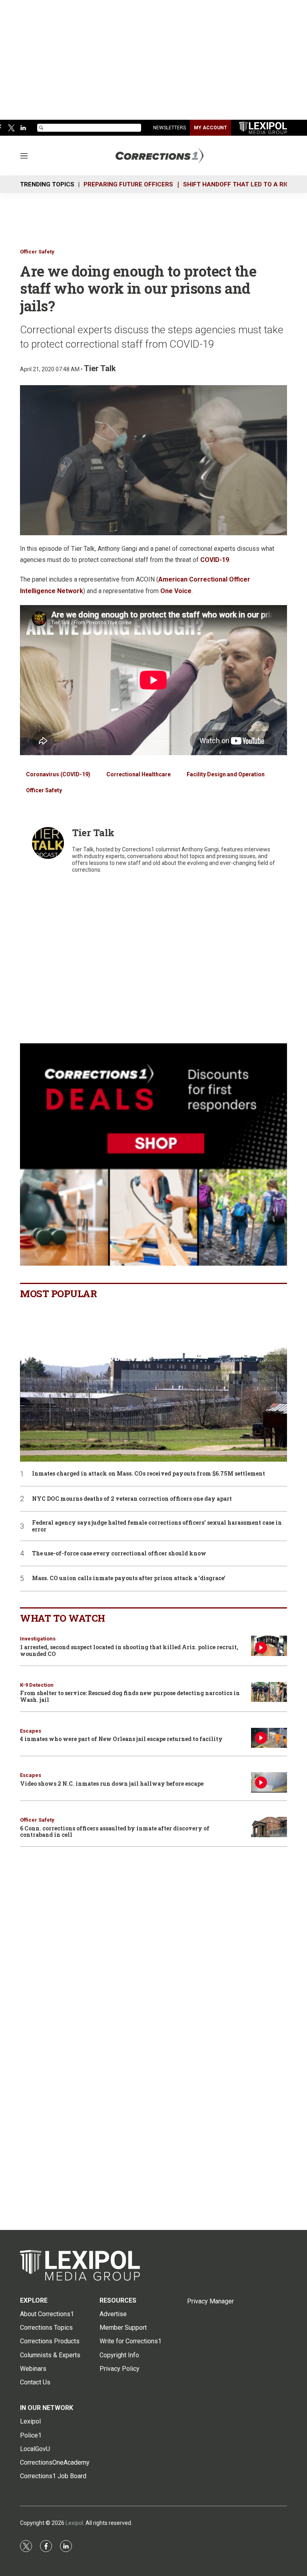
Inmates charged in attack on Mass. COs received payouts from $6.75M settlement (149, 1474)
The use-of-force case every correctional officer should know (119, 1554)
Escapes (31, 1731)
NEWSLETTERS (169, 128)
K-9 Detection (37, 1685)
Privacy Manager (210, 2301)
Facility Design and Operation (226, 774)
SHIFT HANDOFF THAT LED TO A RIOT (238, 184)
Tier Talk (100, 368)
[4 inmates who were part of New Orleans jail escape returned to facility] (269, 1738)
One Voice (176, 591)
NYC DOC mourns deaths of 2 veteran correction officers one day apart (132, 1499)
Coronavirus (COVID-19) (58, 774)
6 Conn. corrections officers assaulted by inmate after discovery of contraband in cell (115, 1832)
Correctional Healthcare (139, 774)
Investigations (38, 1639)
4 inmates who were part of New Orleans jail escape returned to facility (121, 1739)
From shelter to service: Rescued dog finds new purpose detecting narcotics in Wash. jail (130, 1696)
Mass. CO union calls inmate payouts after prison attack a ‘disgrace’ (129, 1578)
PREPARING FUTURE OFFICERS (128, 184)
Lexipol (74, 2523)
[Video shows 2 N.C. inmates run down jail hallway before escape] (269, 1782)
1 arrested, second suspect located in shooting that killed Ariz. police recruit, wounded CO (129, 1650)
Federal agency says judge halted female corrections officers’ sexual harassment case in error (157, 1526)
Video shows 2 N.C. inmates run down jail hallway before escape (112, 1784)
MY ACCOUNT (210, 128)
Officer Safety (37, 252)
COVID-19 (215, 560)
